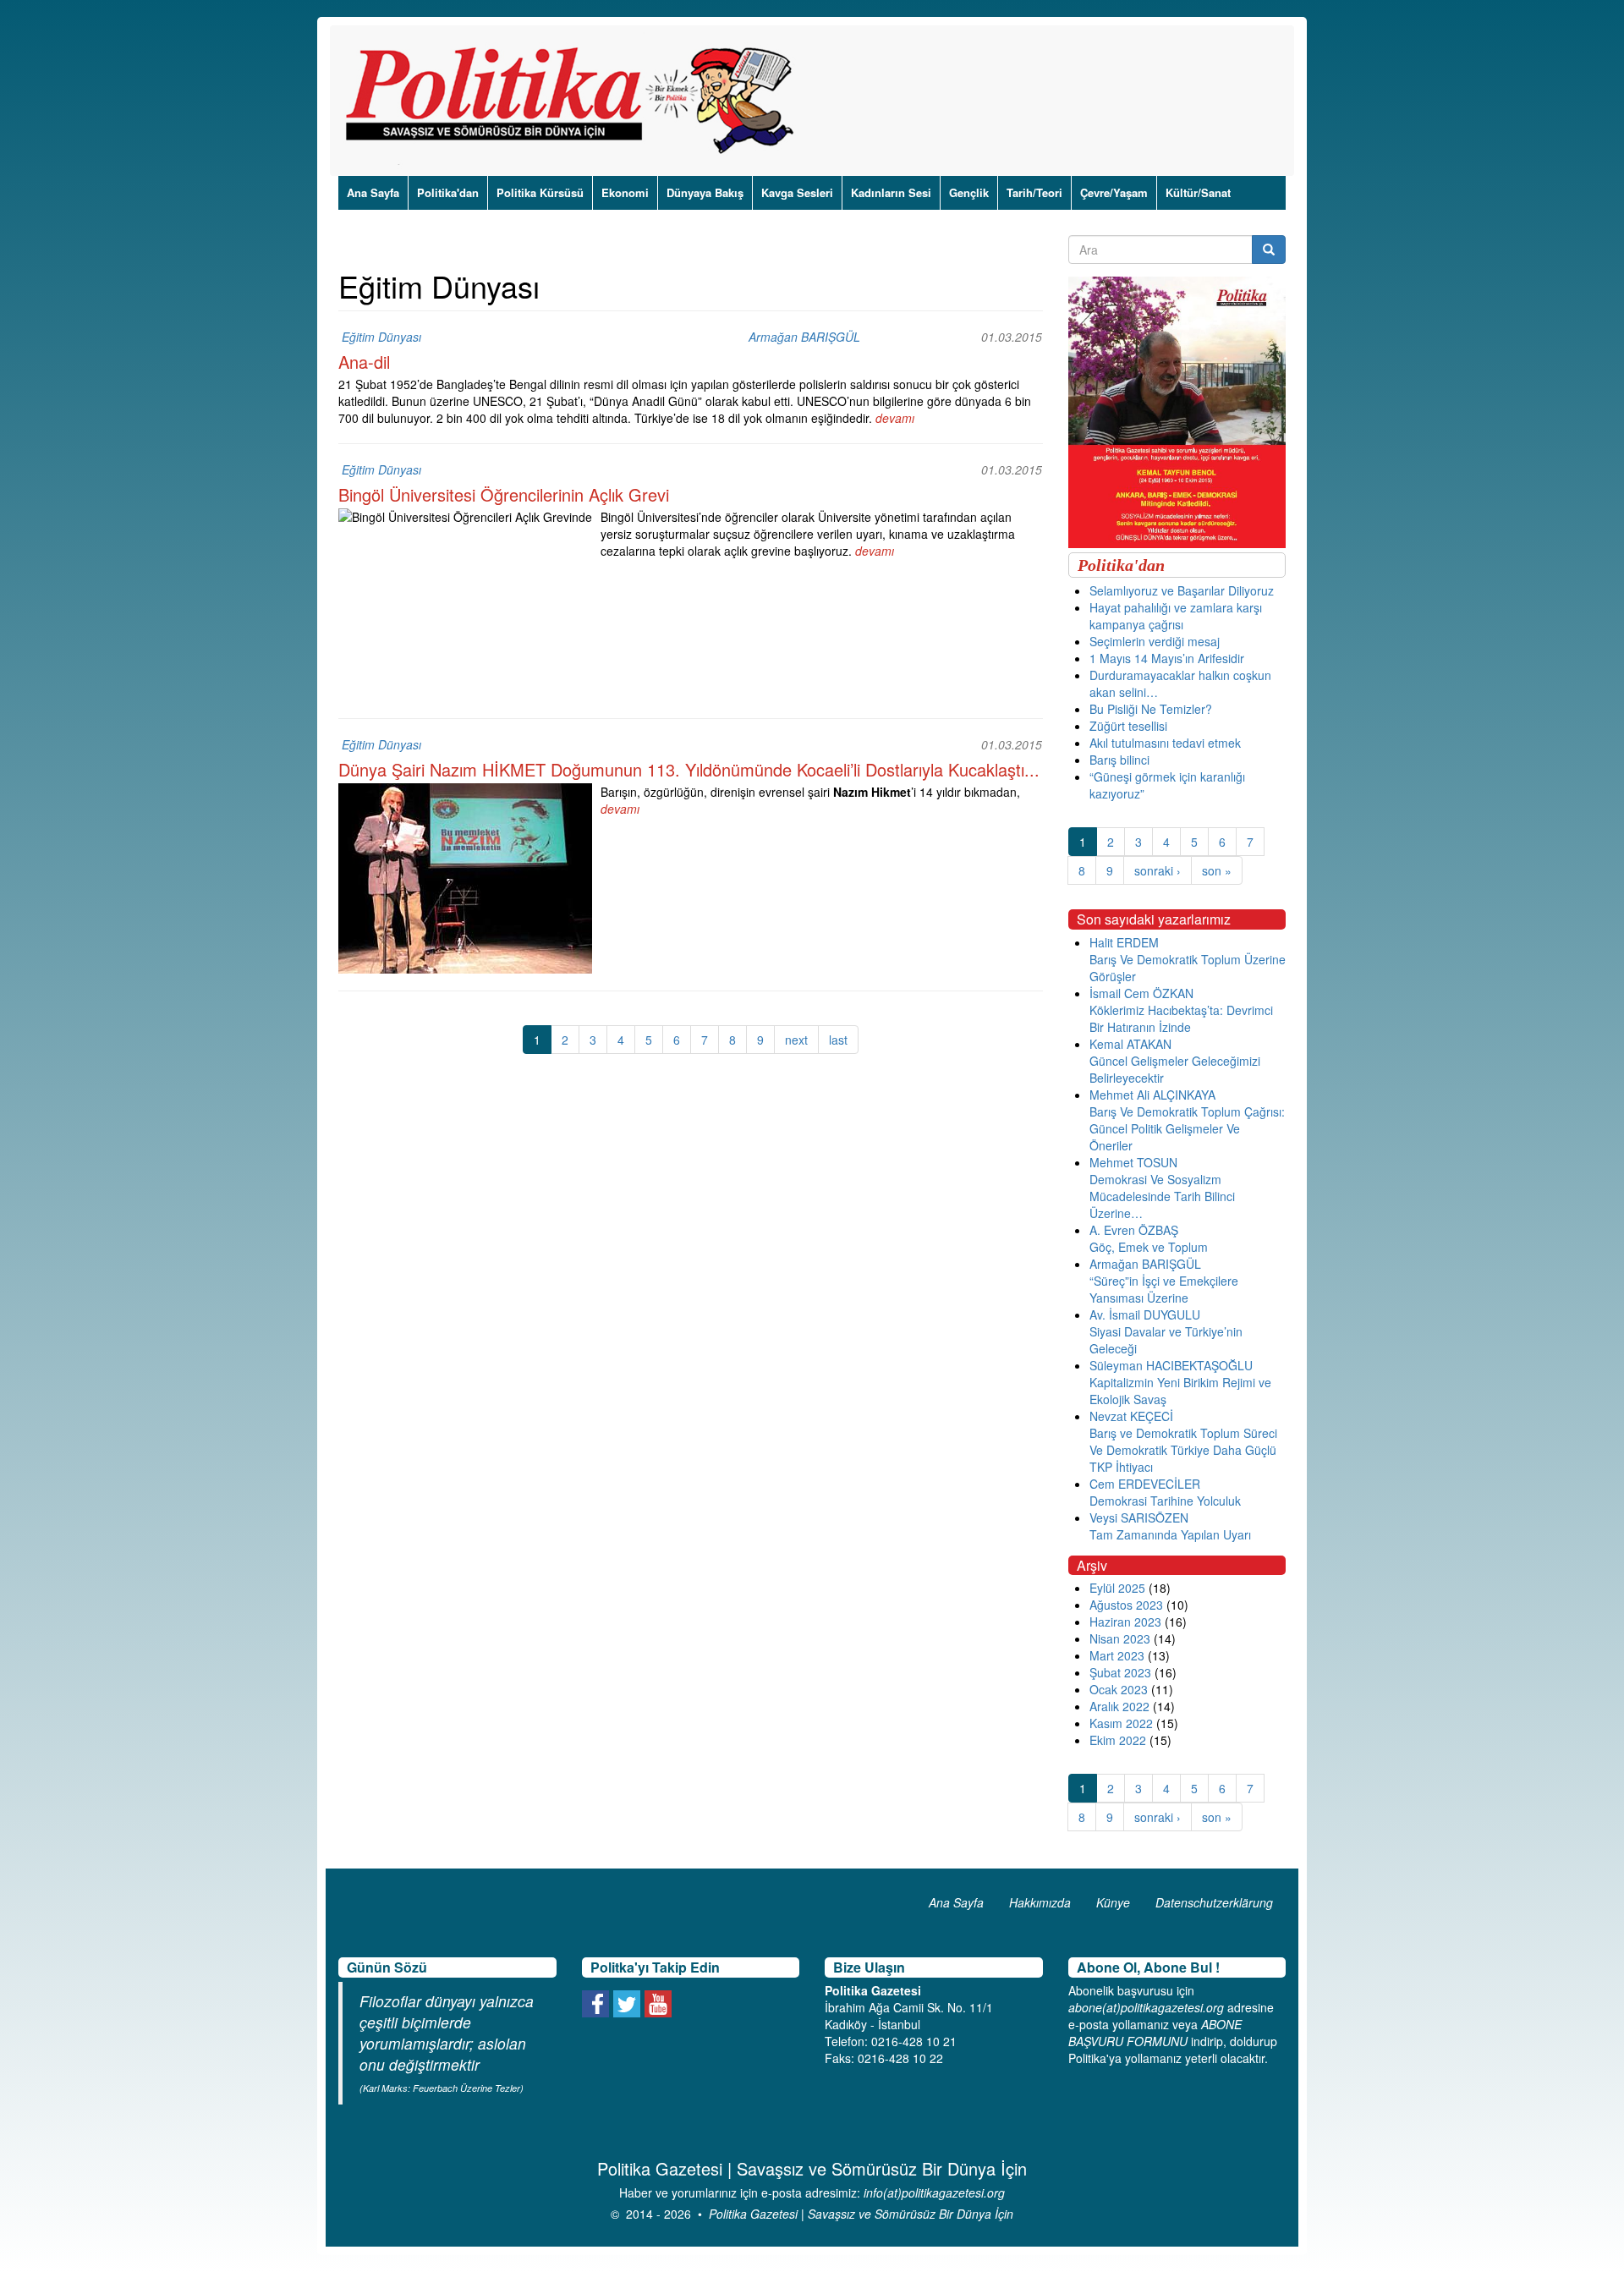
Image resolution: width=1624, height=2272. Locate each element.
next (796, 1040)
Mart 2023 (1117, 1655)
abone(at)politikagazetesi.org (1146, 2007)
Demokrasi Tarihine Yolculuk (1165, 1501)
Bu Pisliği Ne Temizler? (1151, 709)
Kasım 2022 (1121, 1723)
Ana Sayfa (373, 192)
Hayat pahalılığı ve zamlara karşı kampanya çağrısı (1176, 616)
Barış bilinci (1119, 760)
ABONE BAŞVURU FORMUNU (1155, 2033)
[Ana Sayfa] (576, 101)
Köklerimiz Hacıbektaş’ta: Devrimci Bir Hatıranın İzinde (1181, 1018)
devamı (895, 418)
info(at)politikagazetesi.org (934, 2192)
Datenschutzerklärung (1214, 1902)
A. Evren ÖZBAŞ (1134, 1230)
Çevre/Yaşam (1114, 192)
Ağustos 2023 (1126, 1605)
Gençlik (969, 192)
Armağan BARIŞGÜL (804, 337)
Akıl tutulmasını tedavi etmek (1165, 743)
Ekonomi (625, 192)
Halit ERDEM (1124, 942)
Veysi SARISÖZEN (1139, 1517)
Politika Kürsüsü (540, 192)
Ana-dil (364, 362)
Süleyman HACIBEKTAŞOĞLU (1171, 1365)
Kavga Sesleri (797, 192)
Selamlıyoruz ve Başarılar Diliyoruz (1182, 590)
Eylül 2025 (1117, 1588)
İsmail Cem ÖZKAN (1141, 993)
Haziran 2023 (1125, 1622)
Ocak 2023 (1119, 1689)
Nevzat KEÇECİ (1131, 1416)
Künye (1113, 1902)
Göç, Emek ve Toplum (1149, 1247)
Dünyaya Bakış (705, 192)
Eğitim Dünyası (381, 337)
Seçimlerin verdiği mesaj (1155, 641)
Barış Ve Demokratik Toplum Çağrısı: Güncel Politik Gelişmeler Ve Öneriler (1187, 1128)
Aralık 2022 (1119, 1706)
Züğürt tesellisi (1128, 726)
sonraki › (1158, 870)
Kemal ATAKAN (1130, 1044)
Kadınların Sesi (891, 192)
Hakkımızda (1040, 1902)
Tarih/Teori (1034, 192)
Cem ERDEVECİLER (1145, 1484)
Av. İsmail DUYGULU (1145, 1314)
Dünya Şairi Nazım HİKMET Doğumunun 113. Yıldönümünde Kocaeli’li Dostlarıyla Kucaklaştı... (689, 769)
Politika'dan (448, 192)
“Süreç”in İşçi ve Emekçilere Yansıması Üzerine (1164, 1289)
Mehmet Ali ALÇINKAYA (1152, 1095)
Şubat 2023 (1120, 1672)
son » (1217, 870)
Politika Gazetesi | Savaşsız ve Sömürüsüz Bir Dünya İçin (861, 2214)
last (838, 1040)
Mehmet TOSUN (1133, 1162)
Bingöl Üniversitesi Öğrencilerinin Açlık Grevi (504, 494)
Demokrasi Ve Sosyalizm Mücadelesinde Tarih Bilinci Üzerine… (1162, 1196)
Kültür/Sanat (1198, 192)
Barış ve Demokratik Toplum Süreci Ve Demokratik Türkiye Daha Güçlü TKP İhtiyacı (1183, 1450)
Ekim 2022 (1118, 1740)
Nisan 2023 (1120, 1638)
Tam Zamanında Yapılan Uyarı (1170, 1534)
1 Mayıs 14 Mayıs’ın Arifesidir (1167, 658)
